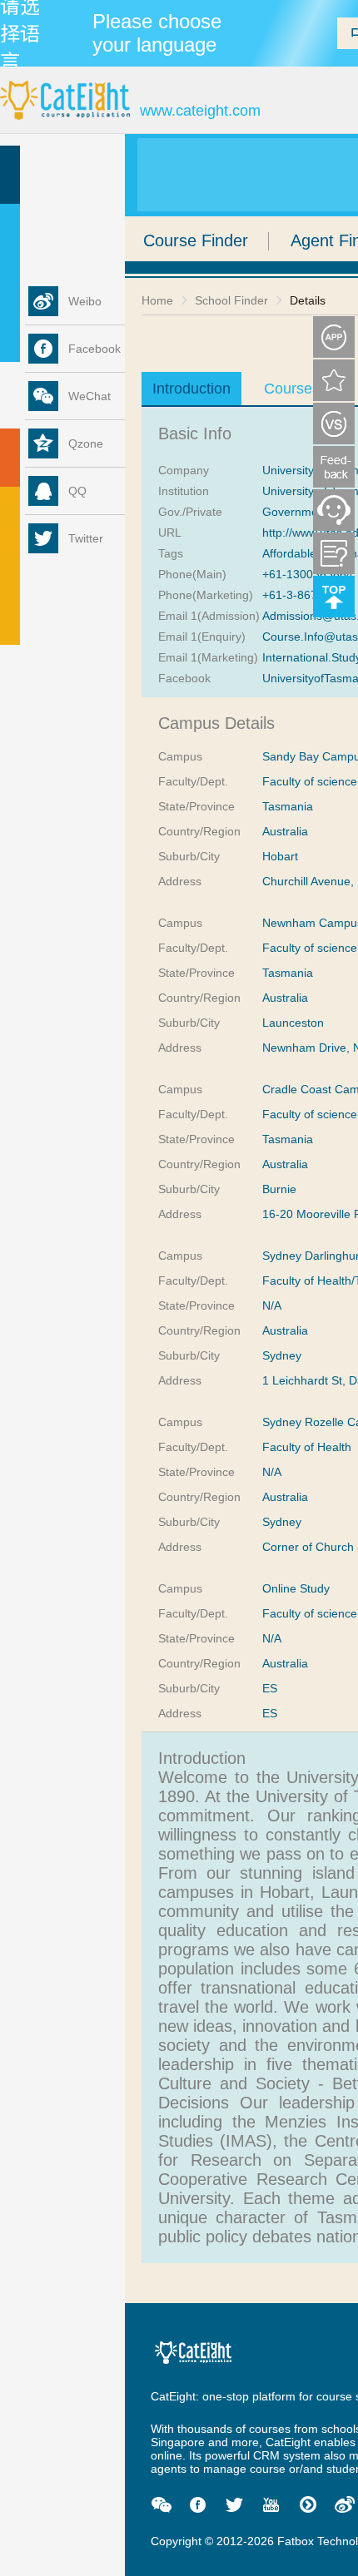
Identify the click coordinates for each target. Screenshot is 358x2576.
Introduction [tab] (191, 389)
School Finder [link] (231, 300)
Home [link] (157, 300)
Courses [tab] (292, 389)
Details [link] (308, 300)
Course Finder (196, 240)
